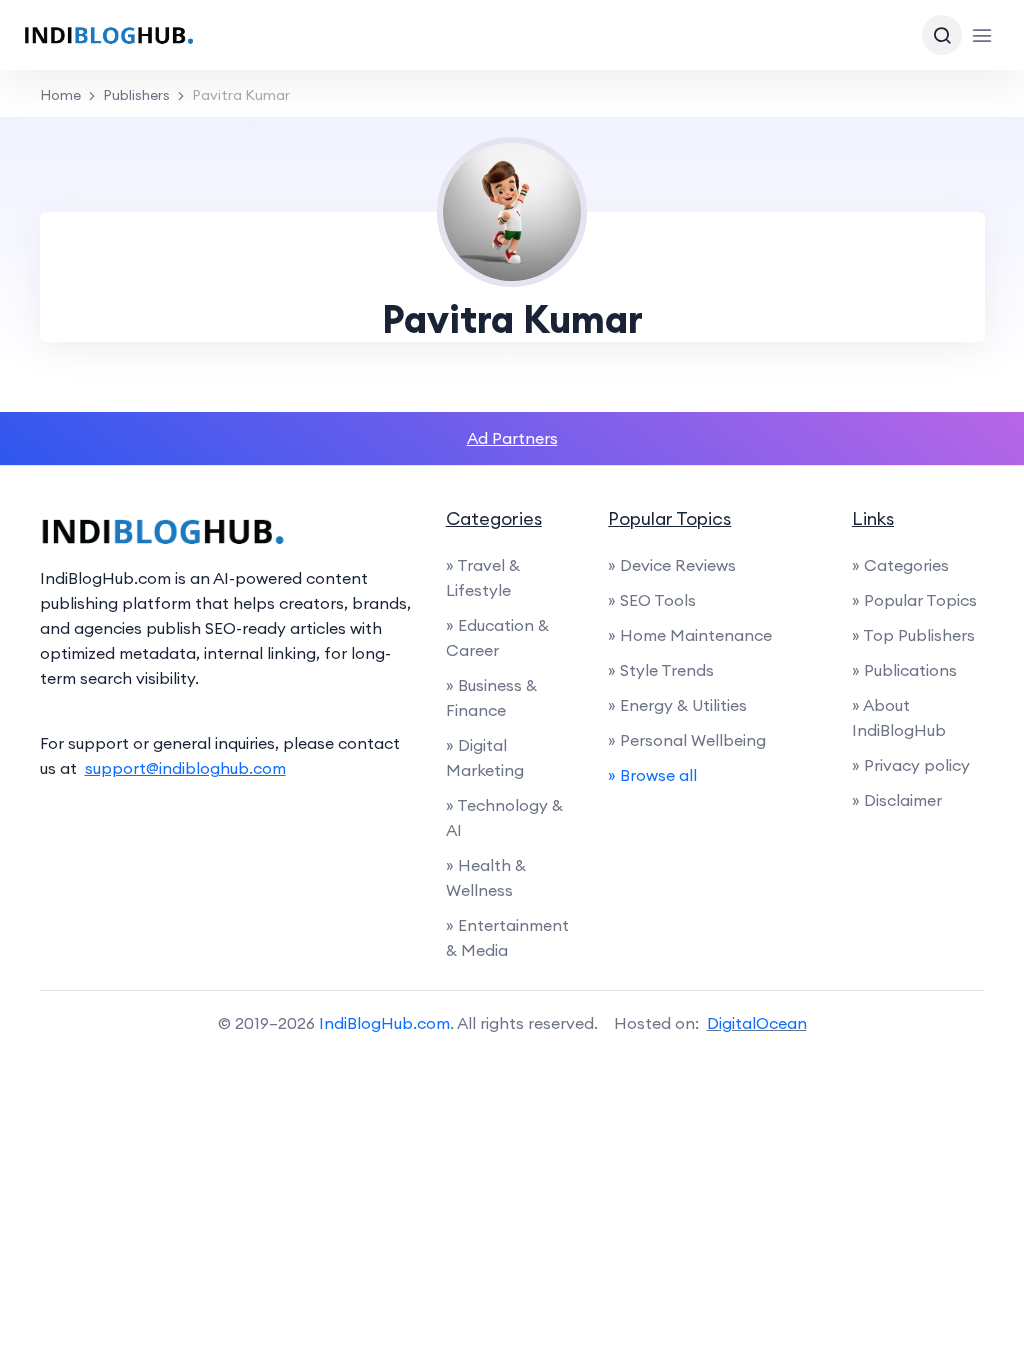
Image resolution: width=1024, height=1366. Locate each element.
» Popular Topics (914, 600)
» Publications (904, 670)
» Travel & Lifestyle (483, 577)
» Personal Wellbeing (687, 740)
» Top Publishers (913, 635)
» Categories (900, 565)
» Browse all (652, 775)
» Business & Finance (491, 697)
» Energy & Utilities (677, 705)
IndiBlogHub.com (384, 1023)
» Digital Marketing (485, 757)
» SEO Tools (652, 600)
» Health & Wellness (486, 877)
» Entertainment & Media (507, 937)
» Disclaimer (897, 800)
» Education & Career (497, 637)
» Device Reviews (672, 565)
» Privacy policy (911, 765)
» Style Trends (661, 670)
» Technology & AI (504, 817)
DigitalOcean (757, 1023)
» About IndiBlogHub (899, 717)
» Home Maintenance (690, 635)
